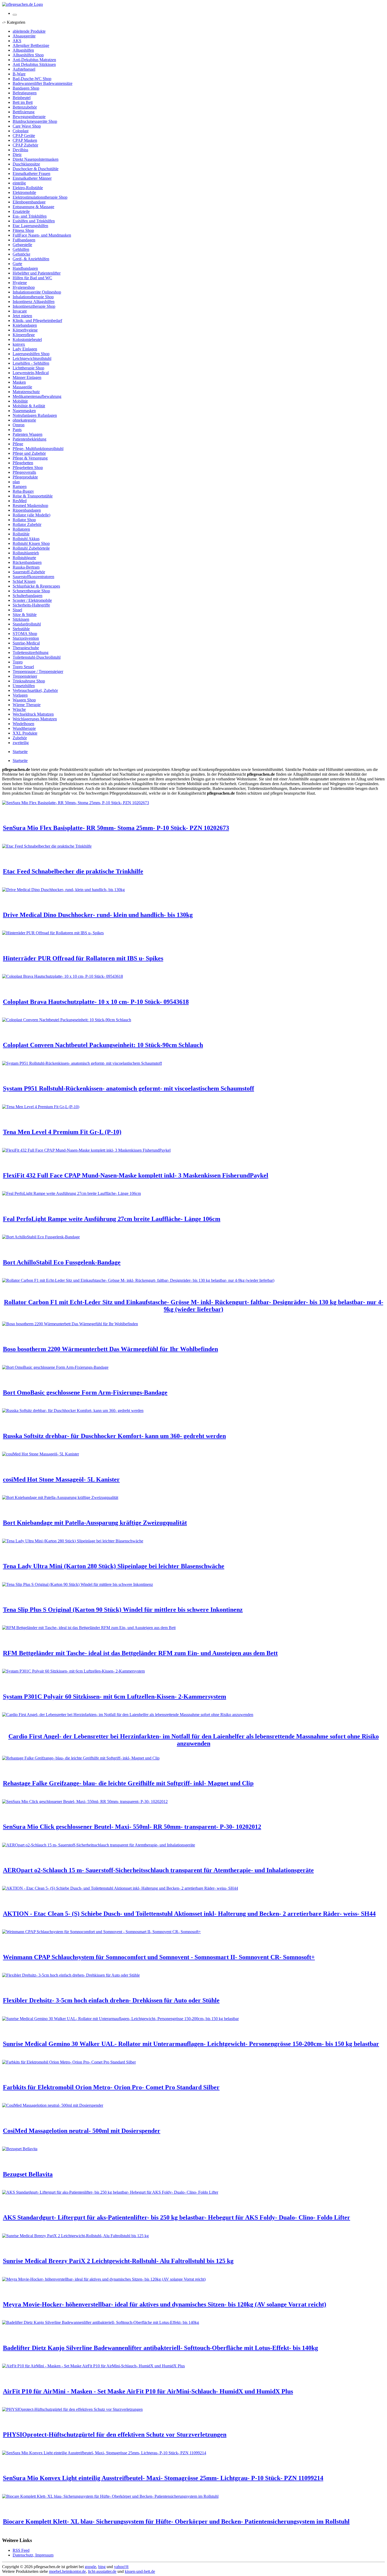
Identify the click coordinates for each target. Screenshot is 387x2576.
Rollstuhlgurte (24, 558)
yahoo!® (121, 2567)
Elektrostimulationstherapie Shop (40, 197)
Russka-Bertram (26, 567)
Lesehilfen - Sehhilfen (31, 363)
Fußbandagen (24, 240)
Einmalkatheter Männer (32, 178)
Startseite (20, 752)
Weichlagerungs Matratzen (35, 719)
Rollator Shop (24, 520)
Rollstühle (21, 534)
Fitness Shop (23, 230)
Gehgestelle (22, 245)
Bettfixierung (24, 112)
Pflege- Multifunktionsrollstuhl (38, 449)
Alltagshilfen (23, 50)
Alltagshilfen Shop (28, 55)
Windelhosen (23, 724)
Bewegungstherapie (29, 117)
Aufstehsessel (24, 69)
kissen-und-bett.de (140, 2571)
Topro (18, 662)
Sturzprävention (26, 638)
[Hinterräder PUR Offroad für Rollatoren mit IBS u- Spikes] (53, 933)
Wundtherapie (24, 728)
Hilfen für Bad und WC (32, 278)
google (90, 2567)
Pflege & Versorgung (30, 458)
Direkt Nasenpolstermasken (36, 159)
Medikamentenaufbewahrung (37, 396)
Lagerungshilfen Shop (31, 354)
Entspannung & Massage (33, 207)
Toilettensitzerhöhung (31, 652)
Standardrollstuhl (27, 624)
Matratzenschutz (26, 392)
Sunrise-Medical (26, 643)
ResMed (20, 501)
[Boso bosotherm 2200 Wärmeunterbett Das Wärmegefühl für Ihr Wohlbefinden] (70, 1324)
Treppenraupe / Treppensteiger (38, 671)
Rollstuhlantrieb (26, 553)
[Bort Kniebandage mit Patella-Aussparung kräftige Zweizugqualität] (60, 1497)
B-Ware (19, 74)
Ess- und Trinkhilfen (30, 216)
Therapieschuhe (26, 648)
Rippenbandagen (27, 510)
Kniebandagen (25, 325)
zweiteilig (21, 743)
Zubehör (20, 738)
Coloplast (21, 131)
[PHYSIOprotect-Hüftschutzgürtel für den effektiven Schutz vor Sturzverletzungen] (72, 2409)
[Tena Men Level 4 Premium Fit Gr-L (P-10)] (41, 1107)
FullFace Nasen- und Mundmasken (42, 235)
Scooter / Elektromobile (32, 600)
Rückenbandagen (27, 562)
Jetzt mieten (22, 316)
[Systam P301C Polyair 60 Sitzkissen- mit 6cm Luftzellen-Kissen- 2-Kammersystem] (73, 1671)
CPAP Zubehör (25, 145)
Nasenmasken (24, 411)
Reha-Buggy (23, 491)
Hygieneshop (24, 287)
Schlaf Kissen (24, 581)
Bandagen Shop (26, 88)
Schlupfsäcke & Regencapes (36, 586)
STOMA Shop (25, 634)
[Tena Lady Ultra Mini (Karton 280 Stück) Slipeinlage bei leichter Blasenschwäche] (73, 1541)
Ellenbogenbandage (29, 202)
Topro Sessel (23, 667)
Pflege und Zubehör (29, 453)
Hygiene (20, 283)
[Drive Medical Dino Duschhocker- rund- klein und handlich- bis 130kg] (63, 890)
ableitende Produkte (29, 31)
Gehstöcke (21, 254)
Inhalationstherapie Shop (33, 297)
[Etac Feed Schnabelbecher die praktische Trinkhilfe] (47, 846)
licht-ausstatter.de (102, 2571)
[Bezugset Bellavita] (20, 2149)
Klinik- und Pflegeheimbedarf (37, 321)
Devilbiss (20, 150)
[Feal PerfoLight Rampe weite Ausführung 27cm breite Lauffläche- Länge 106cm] (71, 1193)
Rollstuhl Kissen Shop (31, 543)
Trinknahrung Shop (29, 681)
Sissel (17, 610)
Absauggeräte (24, 36)
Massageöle (22, 387)
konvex (19, 344)
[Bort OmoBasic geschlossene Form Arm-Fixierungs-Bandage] (55, 1367)
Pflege (18, 444)
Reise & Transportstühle (33, 496)
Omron (19, 425)
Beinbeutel (22, 98)
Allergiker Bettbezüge (31, 45)
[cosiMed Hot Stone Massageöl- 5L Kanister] (41, 1454)
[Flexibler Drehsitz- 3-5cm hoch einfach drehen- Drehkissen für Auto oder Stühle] (71, 1975)
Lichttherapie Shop (28, 368)
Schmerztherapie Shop (31, 591)
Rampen (20, 487)
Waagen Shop (24, 700)
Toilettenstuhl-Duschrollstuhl (37, 657)
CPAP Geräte (24, 136)
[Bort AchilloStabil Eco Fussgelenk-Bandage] (41, 1237)
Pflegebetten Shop (28, 468)
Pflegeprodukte (25, 477)
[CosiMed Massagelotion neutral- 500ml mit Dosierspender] (53, 2105)
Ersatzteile (21, 211)
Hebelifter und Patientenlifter (37, 273)
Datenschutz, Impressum (33, 2555)
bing (102, 2567)
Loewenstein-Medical (31, 373)
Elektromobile (24, 192)
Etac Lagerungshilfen (30, 226)
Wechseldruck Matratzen (33, 714)
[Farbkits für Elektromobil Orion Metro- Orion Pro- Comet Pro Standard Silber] (69, 2062)
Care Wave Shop (27, 126)
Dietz (17, 155)
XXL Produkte (25, 733)
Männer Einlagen (27, 377)
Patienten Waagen (28, 434)
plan (16, 482)
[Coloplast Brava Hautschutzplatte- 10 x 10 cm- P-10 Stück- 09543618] (63, 976)
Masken (19, 382)
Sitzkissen (21, 619)
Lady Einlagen (25, 349)
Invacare (20, 311)
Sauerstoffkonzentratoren (33, 577)
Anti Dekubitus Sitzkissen (34, 64)
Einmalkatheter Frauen (31, 173)
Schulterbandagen (28, 596)
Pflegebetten (23, 463)
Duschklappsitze (26, 164)
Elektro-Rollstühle (28, 188)
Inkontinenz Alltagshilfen (34, 302)
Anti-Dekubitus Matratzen (34, 60)
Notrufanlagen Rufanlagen (35, 415)
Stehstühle (21, 629)
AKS (17, 41)
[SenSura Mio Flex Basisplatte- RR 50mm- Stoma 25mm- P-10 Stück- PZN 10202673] (76, 803)
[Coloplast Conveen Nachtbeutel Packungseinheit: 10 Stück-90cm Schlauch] (67, 1020)
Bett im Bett (23, 102)
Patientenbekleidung (29, 439)
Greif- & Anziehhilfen (31, 259)
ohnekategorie (24, 420)
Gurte (17, 264)
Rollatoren (21, 529)
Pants (17, 430)
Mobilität (20, 401)
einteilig (19, 183)
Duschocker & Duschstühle (36, 169)
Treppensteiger (25, 676)
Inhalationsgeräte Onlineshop (37, 292)
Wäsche (19, 709)
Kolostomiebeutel (27, 339)
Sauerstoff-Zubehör (29, 572)
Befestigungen (25, 93)
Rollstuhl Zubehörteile (31, 548)
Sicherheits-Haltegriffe (31, 605)
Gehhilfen (21, 249)
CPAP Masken (25, 140)
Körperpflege (24, 335)
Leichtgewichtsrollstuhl (32, 358)
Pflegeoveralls (24, 472)
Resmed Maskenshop (30, 505)
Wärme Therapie (27, 705)
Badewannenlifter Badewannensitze (43, 83)
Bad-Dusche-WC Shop (32, 79)
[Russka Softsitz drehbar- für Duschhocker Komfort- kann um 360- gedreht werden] (73, 1411)
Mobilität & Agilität (29, 406)
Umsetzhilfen (24, 686)
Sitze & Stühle (25, 615)
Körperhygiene (25, 330)
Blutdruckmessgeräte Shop (35, 121)
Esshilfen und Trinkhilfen (34, 221)
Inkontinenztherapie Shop (34, 306)
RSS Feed (21, 2550)
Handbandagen (25, 268)
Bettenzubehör (25, 107)
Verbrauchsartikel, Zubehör (35, 690)
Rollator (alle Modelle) (31, 515)
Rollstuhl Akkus (26, 539)
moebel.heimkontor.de (67, 2571)
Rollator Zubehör (27, 524)
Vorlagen (20, 695)
